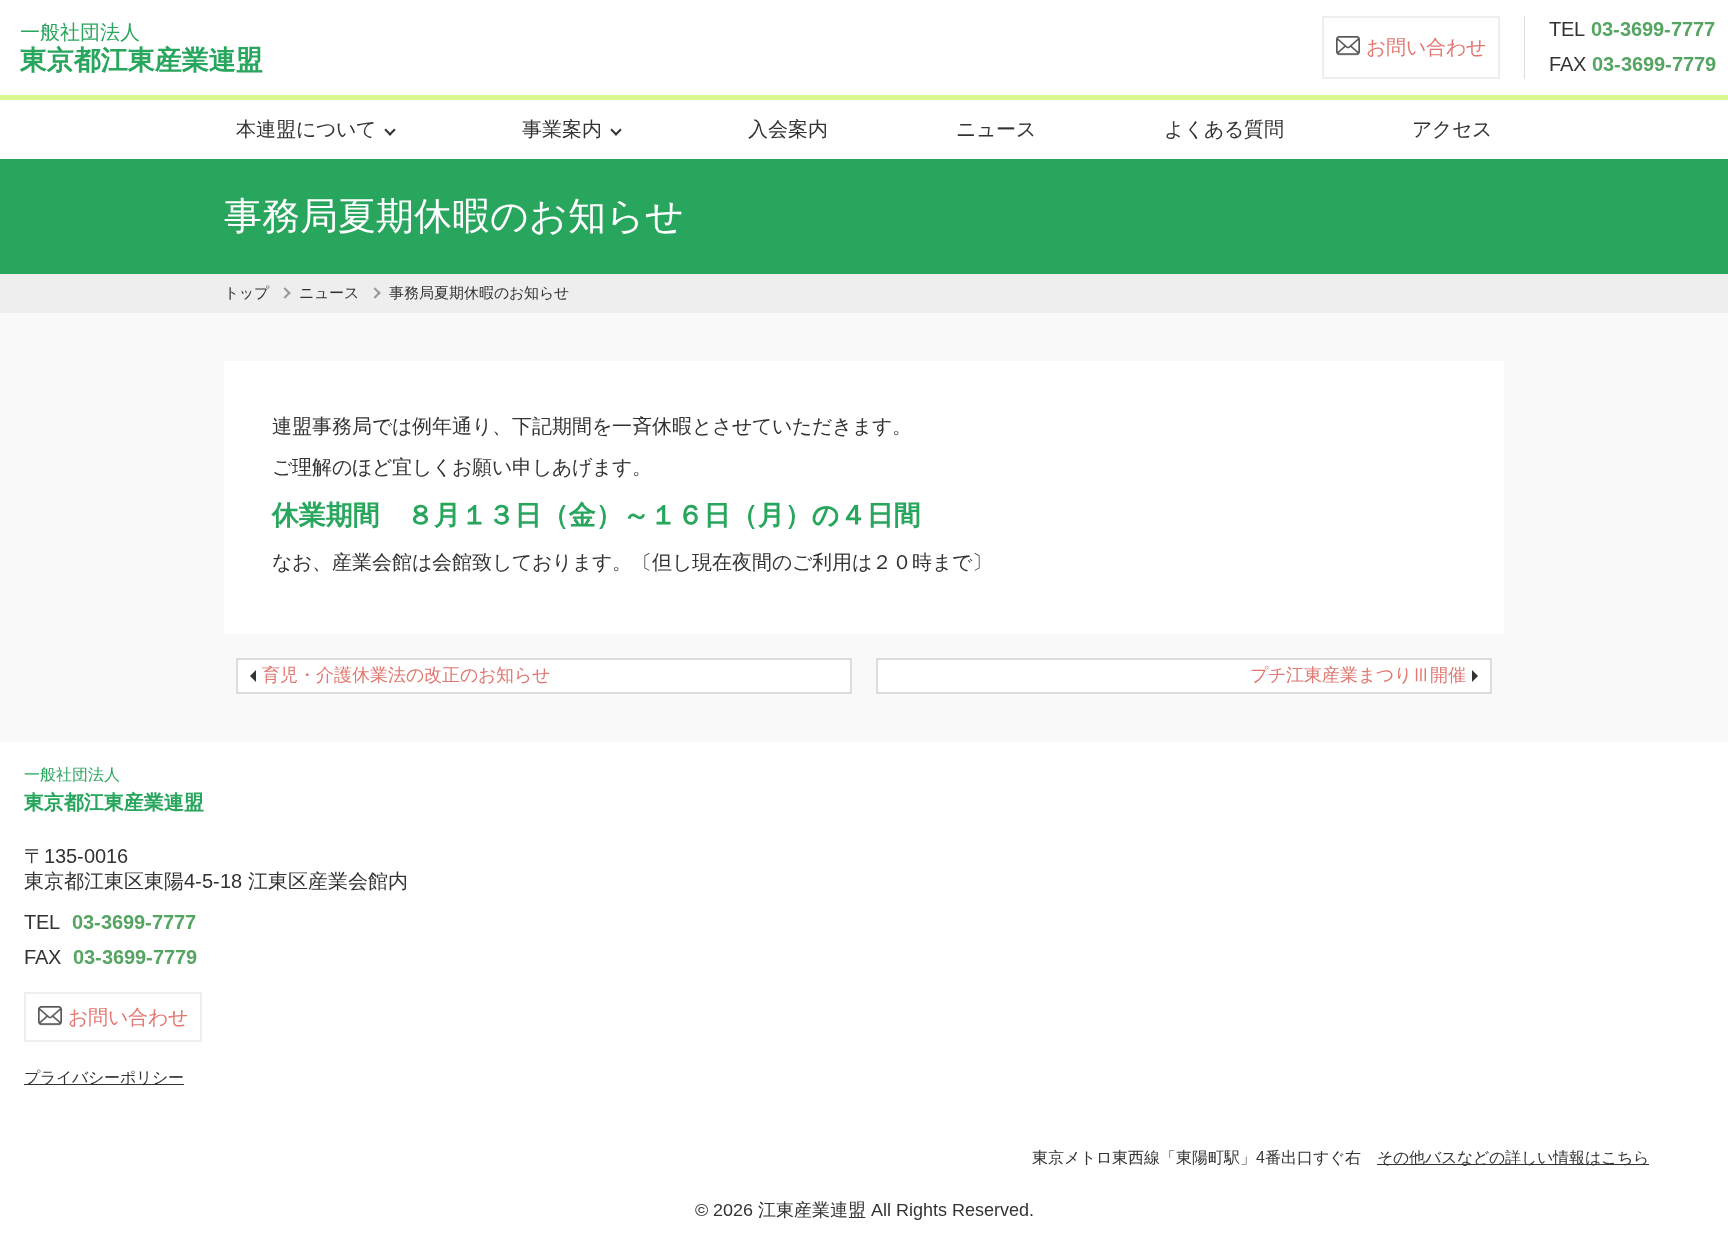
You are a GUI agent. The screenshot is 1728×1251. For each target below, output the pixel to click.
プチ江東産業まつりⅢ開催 (1358, 675)
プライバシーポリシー (104, 1077)
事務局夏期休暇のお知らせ (479, 293)
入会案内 (788, 129)
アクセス (1452, 129)
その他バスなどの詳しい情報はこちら (1513, 1157)
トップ (246, 293)
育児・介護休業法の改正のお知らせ (406, 675)
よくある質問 (1224, 129)
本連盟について (306, 129)
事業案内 (562, 129)
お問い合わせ (1426, 47)
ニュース (996, 129)
